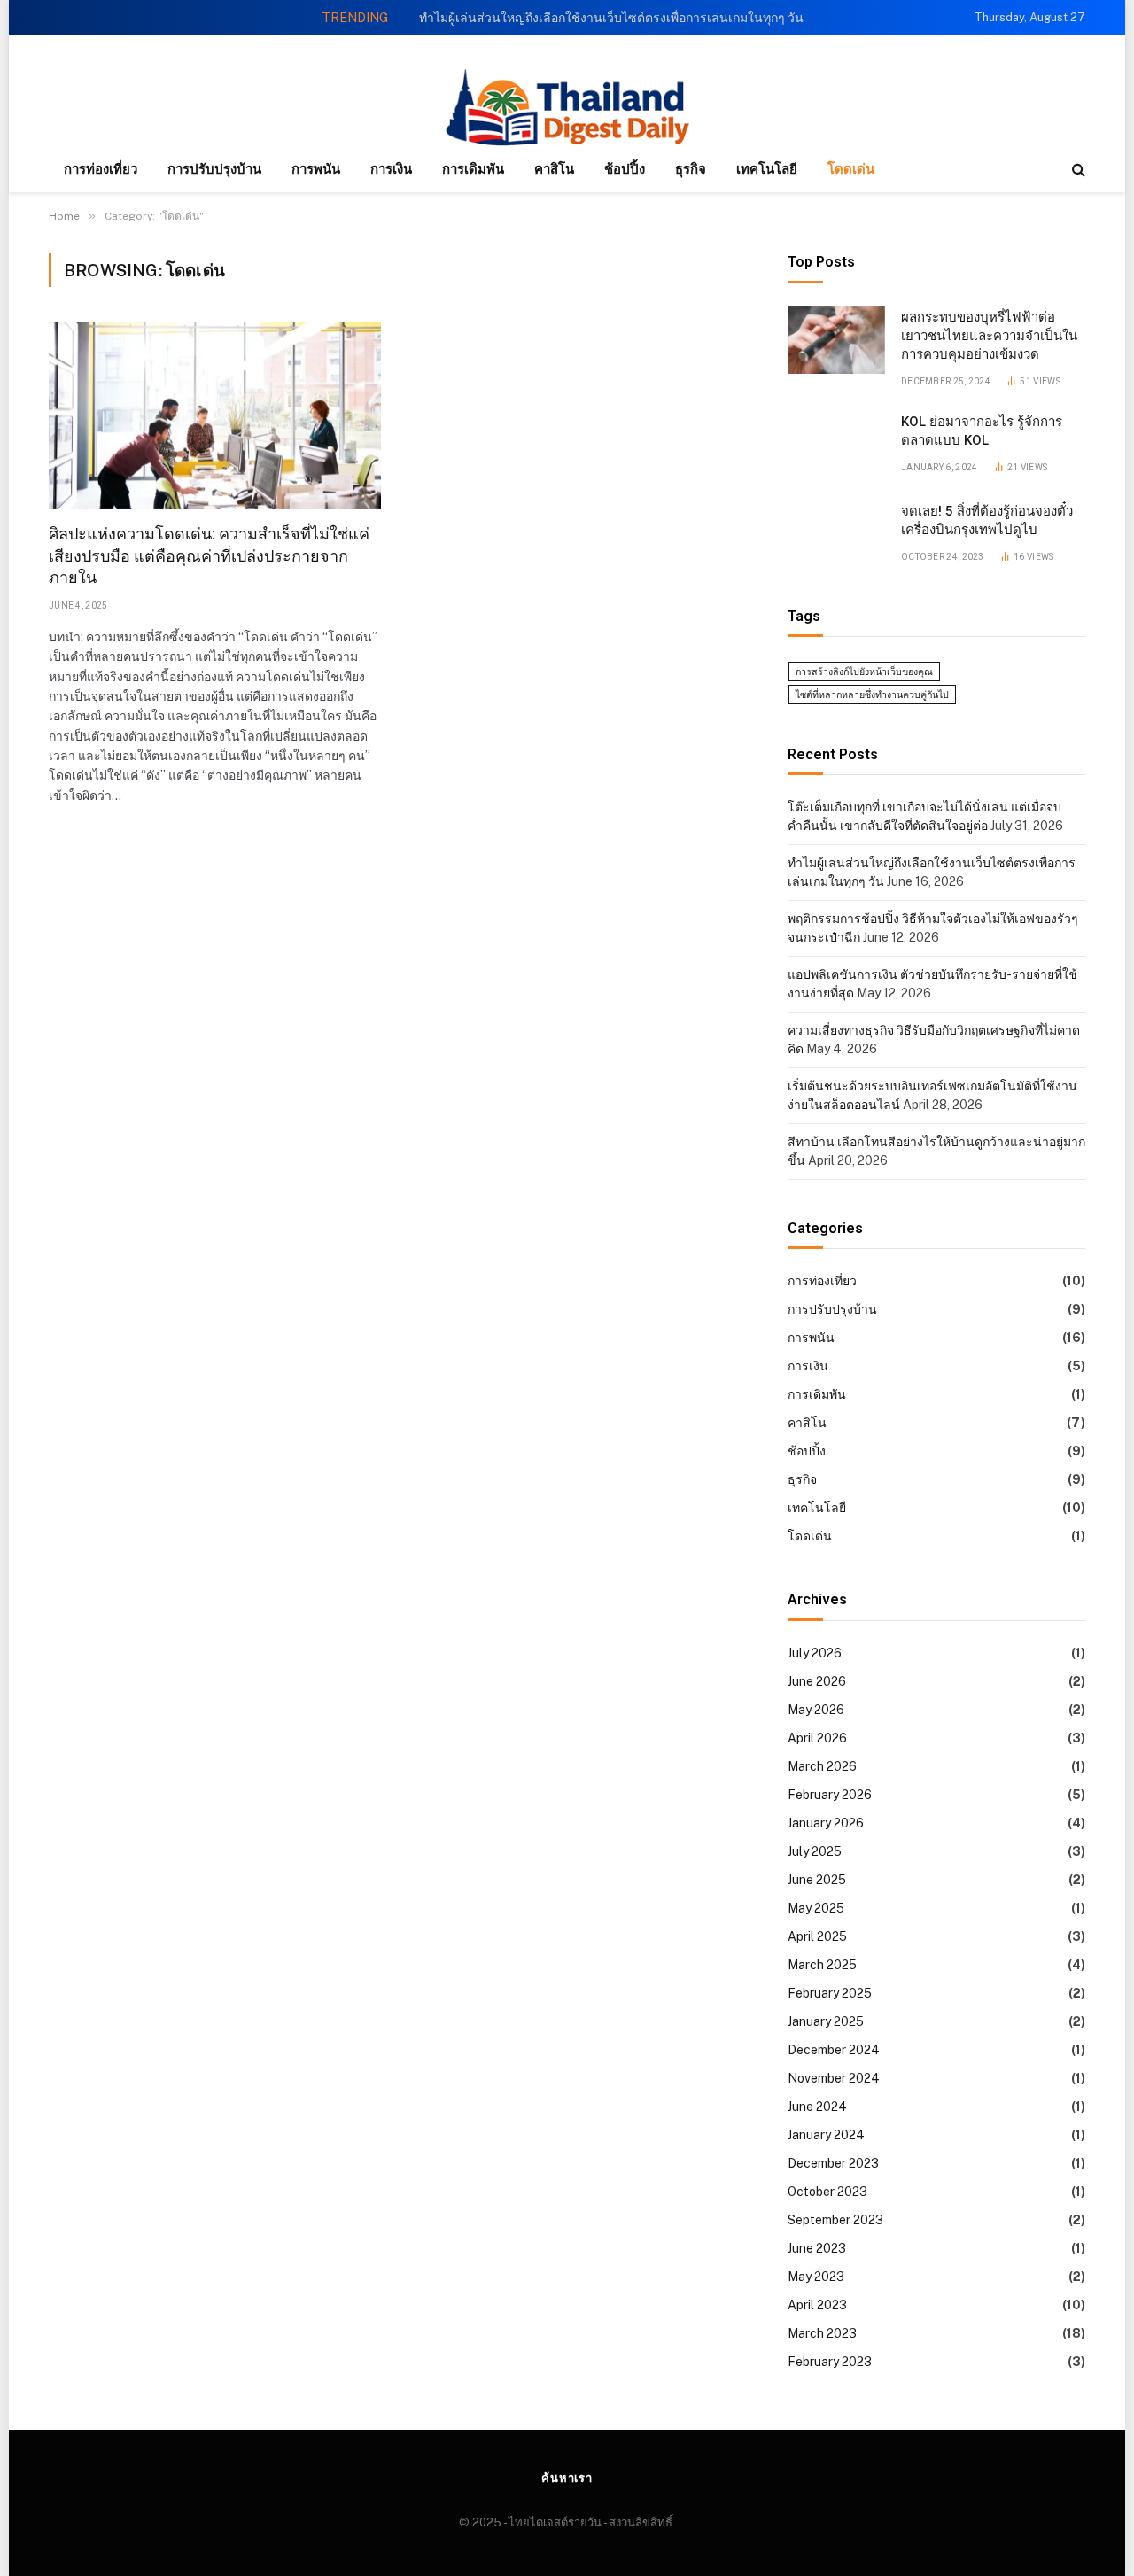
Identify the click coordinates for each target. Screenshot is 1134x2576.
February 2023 (830, 2362)
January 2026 (826, 1823)
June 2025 (817, 1880)
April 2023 (817, 2305)
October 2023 (827, 2192)
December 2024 (834, 2050)
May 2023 (816, 2277)
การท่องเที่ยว (101, 169)
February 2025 (830, 1993)
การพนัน (316, 169)
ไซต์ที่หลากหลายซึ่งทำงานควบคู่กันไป (872, 694)
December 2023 (833, 2163)
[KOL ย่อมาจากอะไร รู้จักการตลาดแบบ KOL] (836, 445)
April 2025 (817, 1936)
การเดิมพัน (473, 169)
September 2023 (835, 2220)
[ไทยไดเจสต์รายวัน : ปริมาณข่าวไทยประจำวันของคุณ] (567, 109)
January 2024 (826, 2135)
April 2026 (817, 1738)
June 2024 (817, 2107)
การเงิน (391, 169)
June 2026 (817, 1681)
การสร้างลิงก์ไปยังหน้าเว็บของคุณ (864, 671)
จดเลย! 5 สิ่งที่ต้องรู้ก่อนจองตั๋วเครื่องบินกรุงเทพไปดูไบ (987, 520)
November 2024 (834, 2078)
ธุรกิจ (691, 169)
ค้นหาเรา (567, 2478)
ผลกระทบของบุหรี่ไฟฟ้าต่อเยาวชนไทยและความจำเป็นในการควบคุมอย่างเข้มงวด (989, 336)
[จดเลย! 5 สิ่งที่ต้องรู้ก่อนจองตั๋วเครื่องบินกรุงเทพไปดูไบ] (836, 534)
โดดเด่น (851, 169)
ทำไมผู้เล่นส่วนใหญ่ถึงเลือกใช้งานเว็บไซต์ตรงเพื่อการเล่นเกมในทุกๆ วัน (611, 18)
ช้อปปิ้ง (625, 169)
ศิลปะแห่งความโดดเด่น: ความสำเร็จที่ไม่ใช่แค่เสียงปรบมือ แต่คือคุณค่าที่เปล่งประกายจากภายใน (209, 555)
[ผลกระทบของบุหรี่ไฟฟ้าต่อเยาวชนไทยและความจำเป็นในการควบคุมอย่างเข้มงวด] (836, 340)
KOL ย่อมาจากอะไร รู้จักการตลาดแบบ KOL (982, 431)
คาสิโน (554, 169)
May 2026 (816, 1710)
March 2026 (822, 1766)
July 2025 (815, 1851)
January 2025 (826, 2021)
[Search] (1077, 170)
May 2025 (816, 1908)
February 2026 (830, 1795)
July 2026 (815, 1653)
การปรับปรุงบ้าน (214, 169)
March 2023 (822, 2333)
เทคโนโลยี (767, 169)
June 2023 (817, 2248)
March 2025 (822, 1965)
